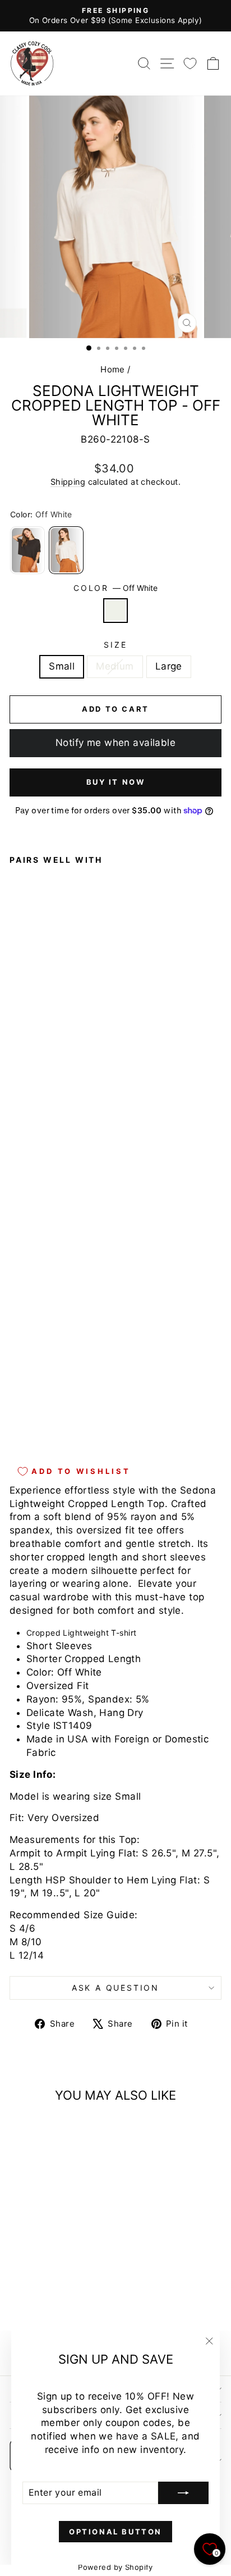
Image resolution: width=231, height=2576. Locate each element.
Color (115, 588)
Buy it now (116, 782)
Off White (115, 611)
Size (115, 645)
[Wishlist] (190, 63)
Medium (115, 666)
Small (62, 666)
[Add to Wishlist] (23, 1137)
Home (113, 369)
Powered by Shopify (115, 2567)
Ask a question (115, 1988)
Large (169, 666)
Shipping (68, 482)
